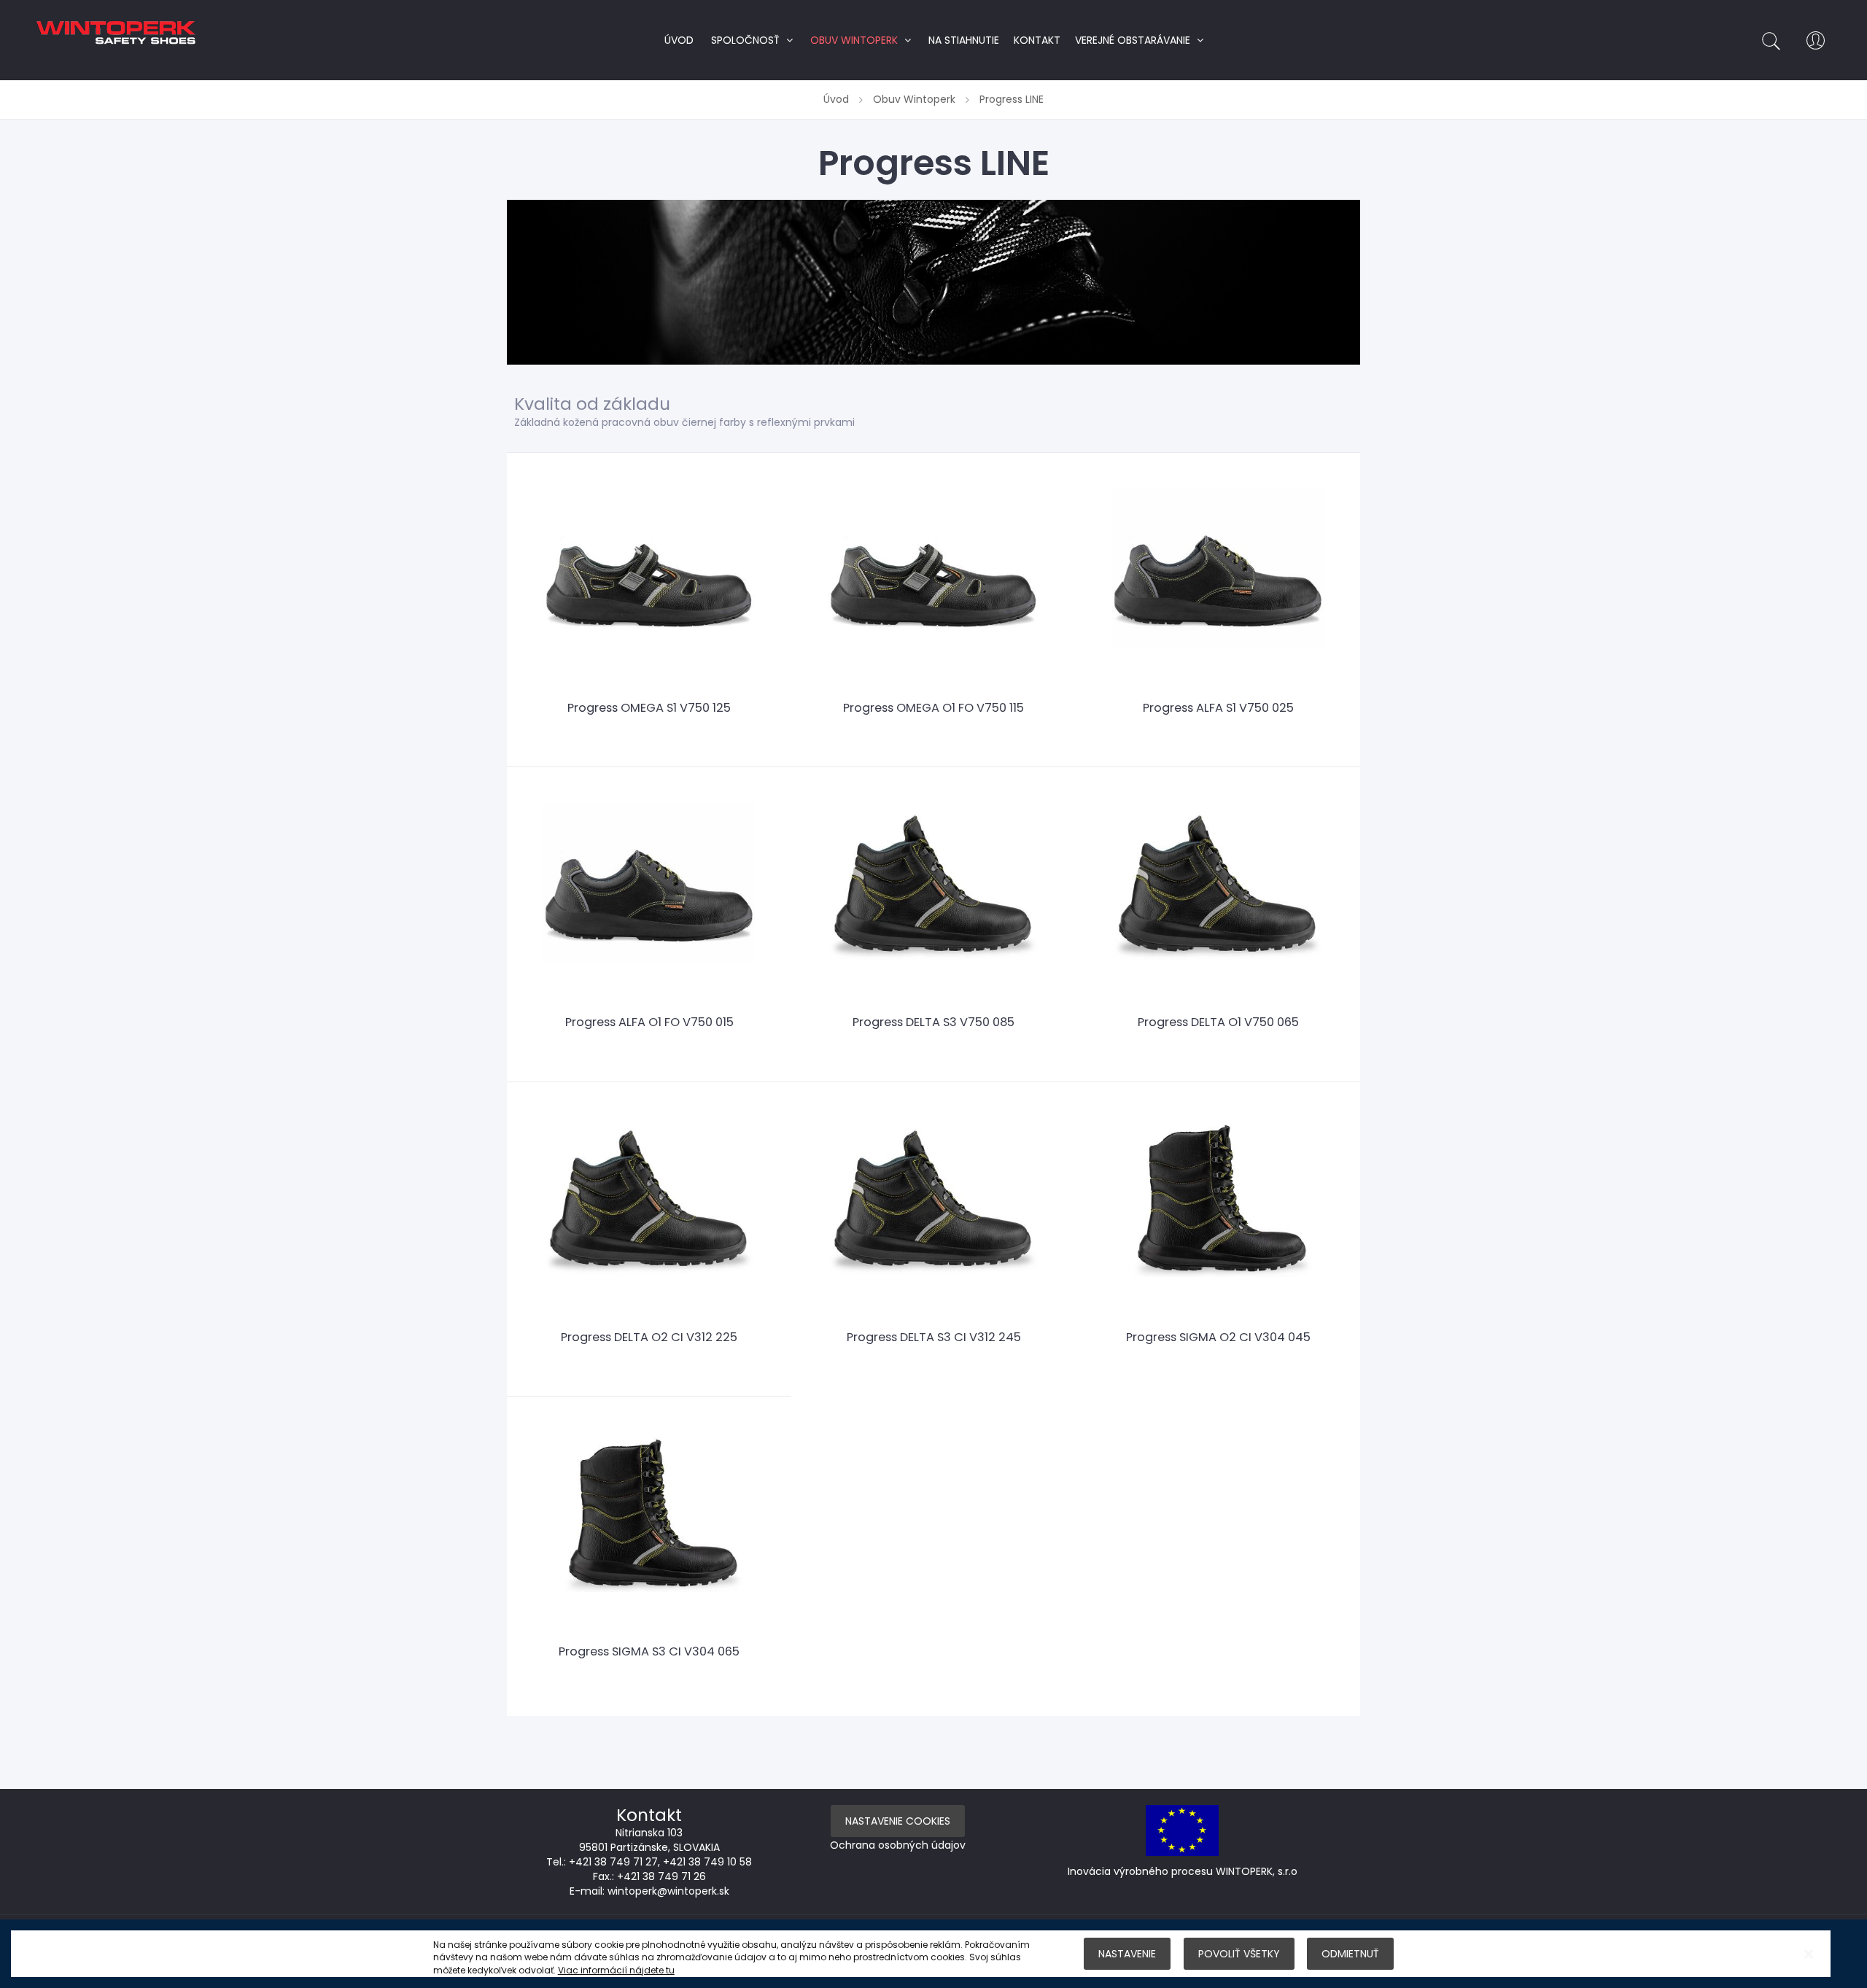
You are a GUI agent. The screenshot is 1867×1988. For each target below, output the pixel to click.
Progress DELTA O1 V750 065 (1218, 1022)
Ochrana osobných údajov (898, 1845)
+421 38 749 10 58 (707, 1862)
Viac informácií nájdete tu (616, 1970)
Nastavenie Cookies (898, 1821)
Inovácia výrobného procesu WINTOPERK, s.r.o (1183, 1871)
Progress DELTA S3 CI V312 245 (934, 1337)
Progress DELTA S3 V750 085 (933, 1022)
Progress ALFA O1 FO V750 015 (649, 1022)
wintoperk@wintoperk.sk (668, 1891)
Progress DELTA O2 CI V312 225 (649, 1337)
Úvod (838, 99)
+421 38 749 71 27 (613, 1862)
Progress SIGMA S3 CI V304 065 (649, 1651)
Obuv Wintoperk (916, 99)
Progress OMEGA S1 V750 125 (649, 708)
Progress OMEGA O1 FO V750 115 (933, 708)
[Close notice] (1809, 1954)
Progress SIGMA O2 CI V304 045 (1218, 1337)
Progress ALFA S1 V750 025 (1218, 708)
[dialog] (933, 1954)
